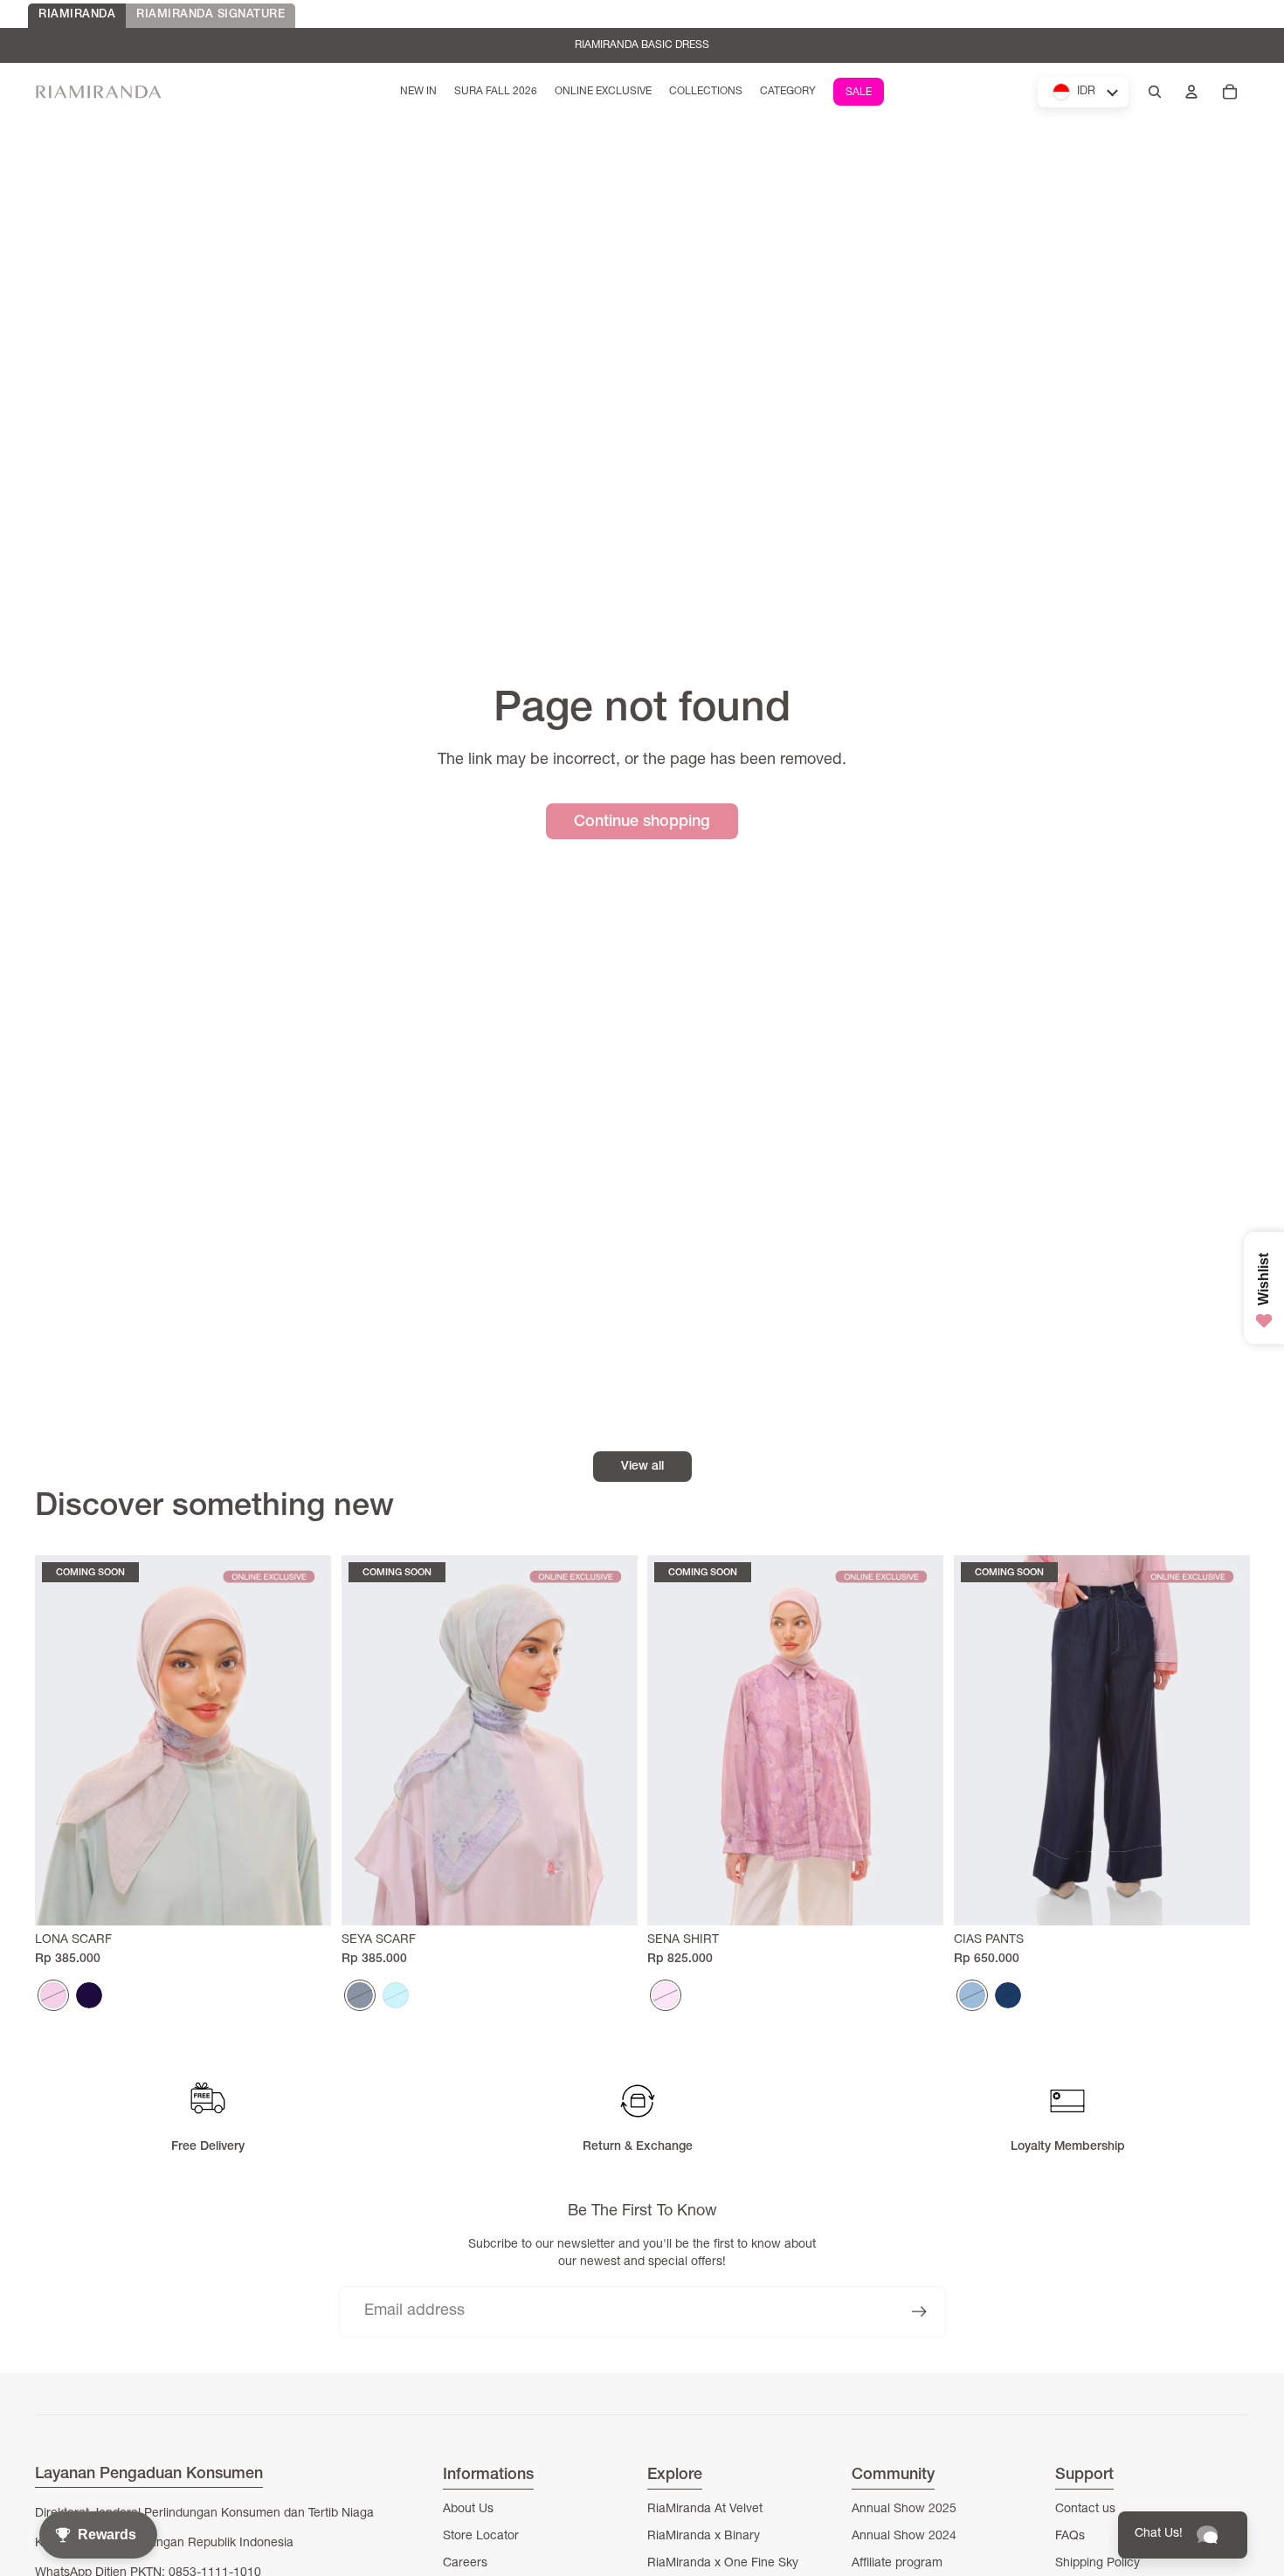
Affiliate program (897, 2564)
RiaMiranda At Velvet (705, 2510)
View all (642, 1467)
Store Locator (481, 2537)
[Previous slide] (61, 1740)
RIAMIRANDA (77, 15)
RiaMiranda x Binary (704, 2537)
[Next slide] (305, 1740)
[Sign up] (919, 2312)
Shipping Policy (1098, 2564)
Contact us (1085, 2510)
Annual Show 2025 (904, 2510)
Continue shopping (642, 823)
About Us (468, 2510)
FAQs (1070, 2537)
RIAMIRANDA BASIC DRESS (642, 45)
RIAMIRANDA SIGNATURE (211, 15)
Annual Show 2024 (904, 2537)
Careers (465, 2564)
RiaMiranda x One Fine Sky (723, 2564)
